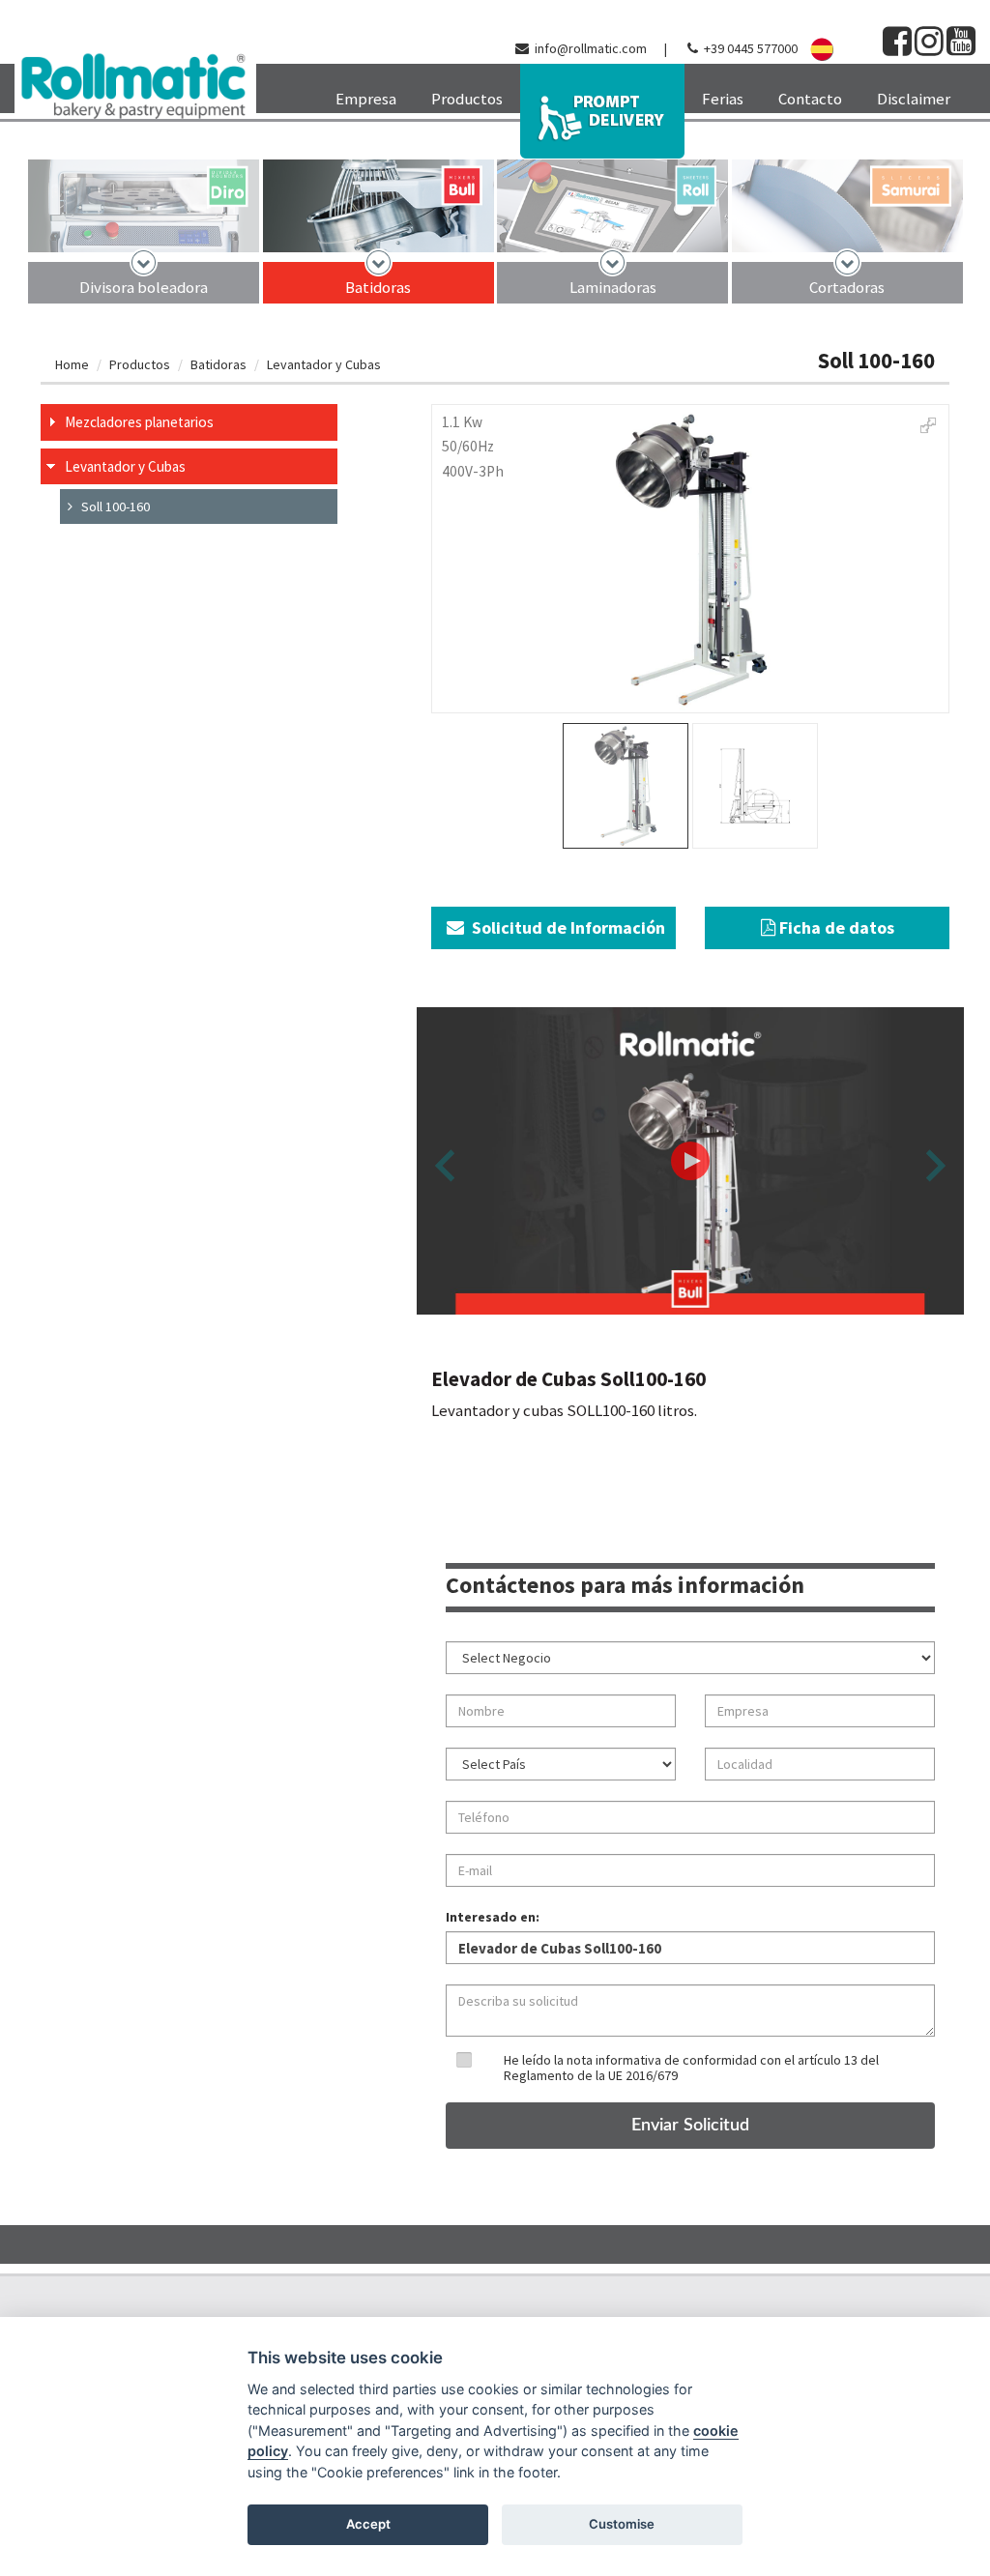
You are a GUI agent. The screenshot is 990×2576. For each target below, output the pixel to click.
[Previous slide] (447, 1165)
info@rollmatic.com (591, 48)
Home (72, 364)
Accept (368, 2524)
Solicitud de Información (565, 927)
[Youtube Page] (961, 48)
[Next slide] (933, 1165)
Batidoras (378, 287)
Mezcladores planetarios (139, 422)
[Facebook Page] (897, 48)
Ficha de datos (835, 927)
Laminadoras (613, 287)
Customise (622, 2524)
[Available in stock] (602, 111)
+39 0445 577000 (751, 48)
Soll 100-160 (111, 507)
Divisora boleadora (144, 287)
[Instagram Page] (929, 48)
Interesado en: (493, 1917)
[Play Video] (690, 1161)
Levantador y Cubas (324, 364)
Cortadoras (847, 287)
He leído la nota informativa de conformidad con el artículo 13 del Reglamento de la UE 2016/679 (691, 2067)
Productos (140, 364)
